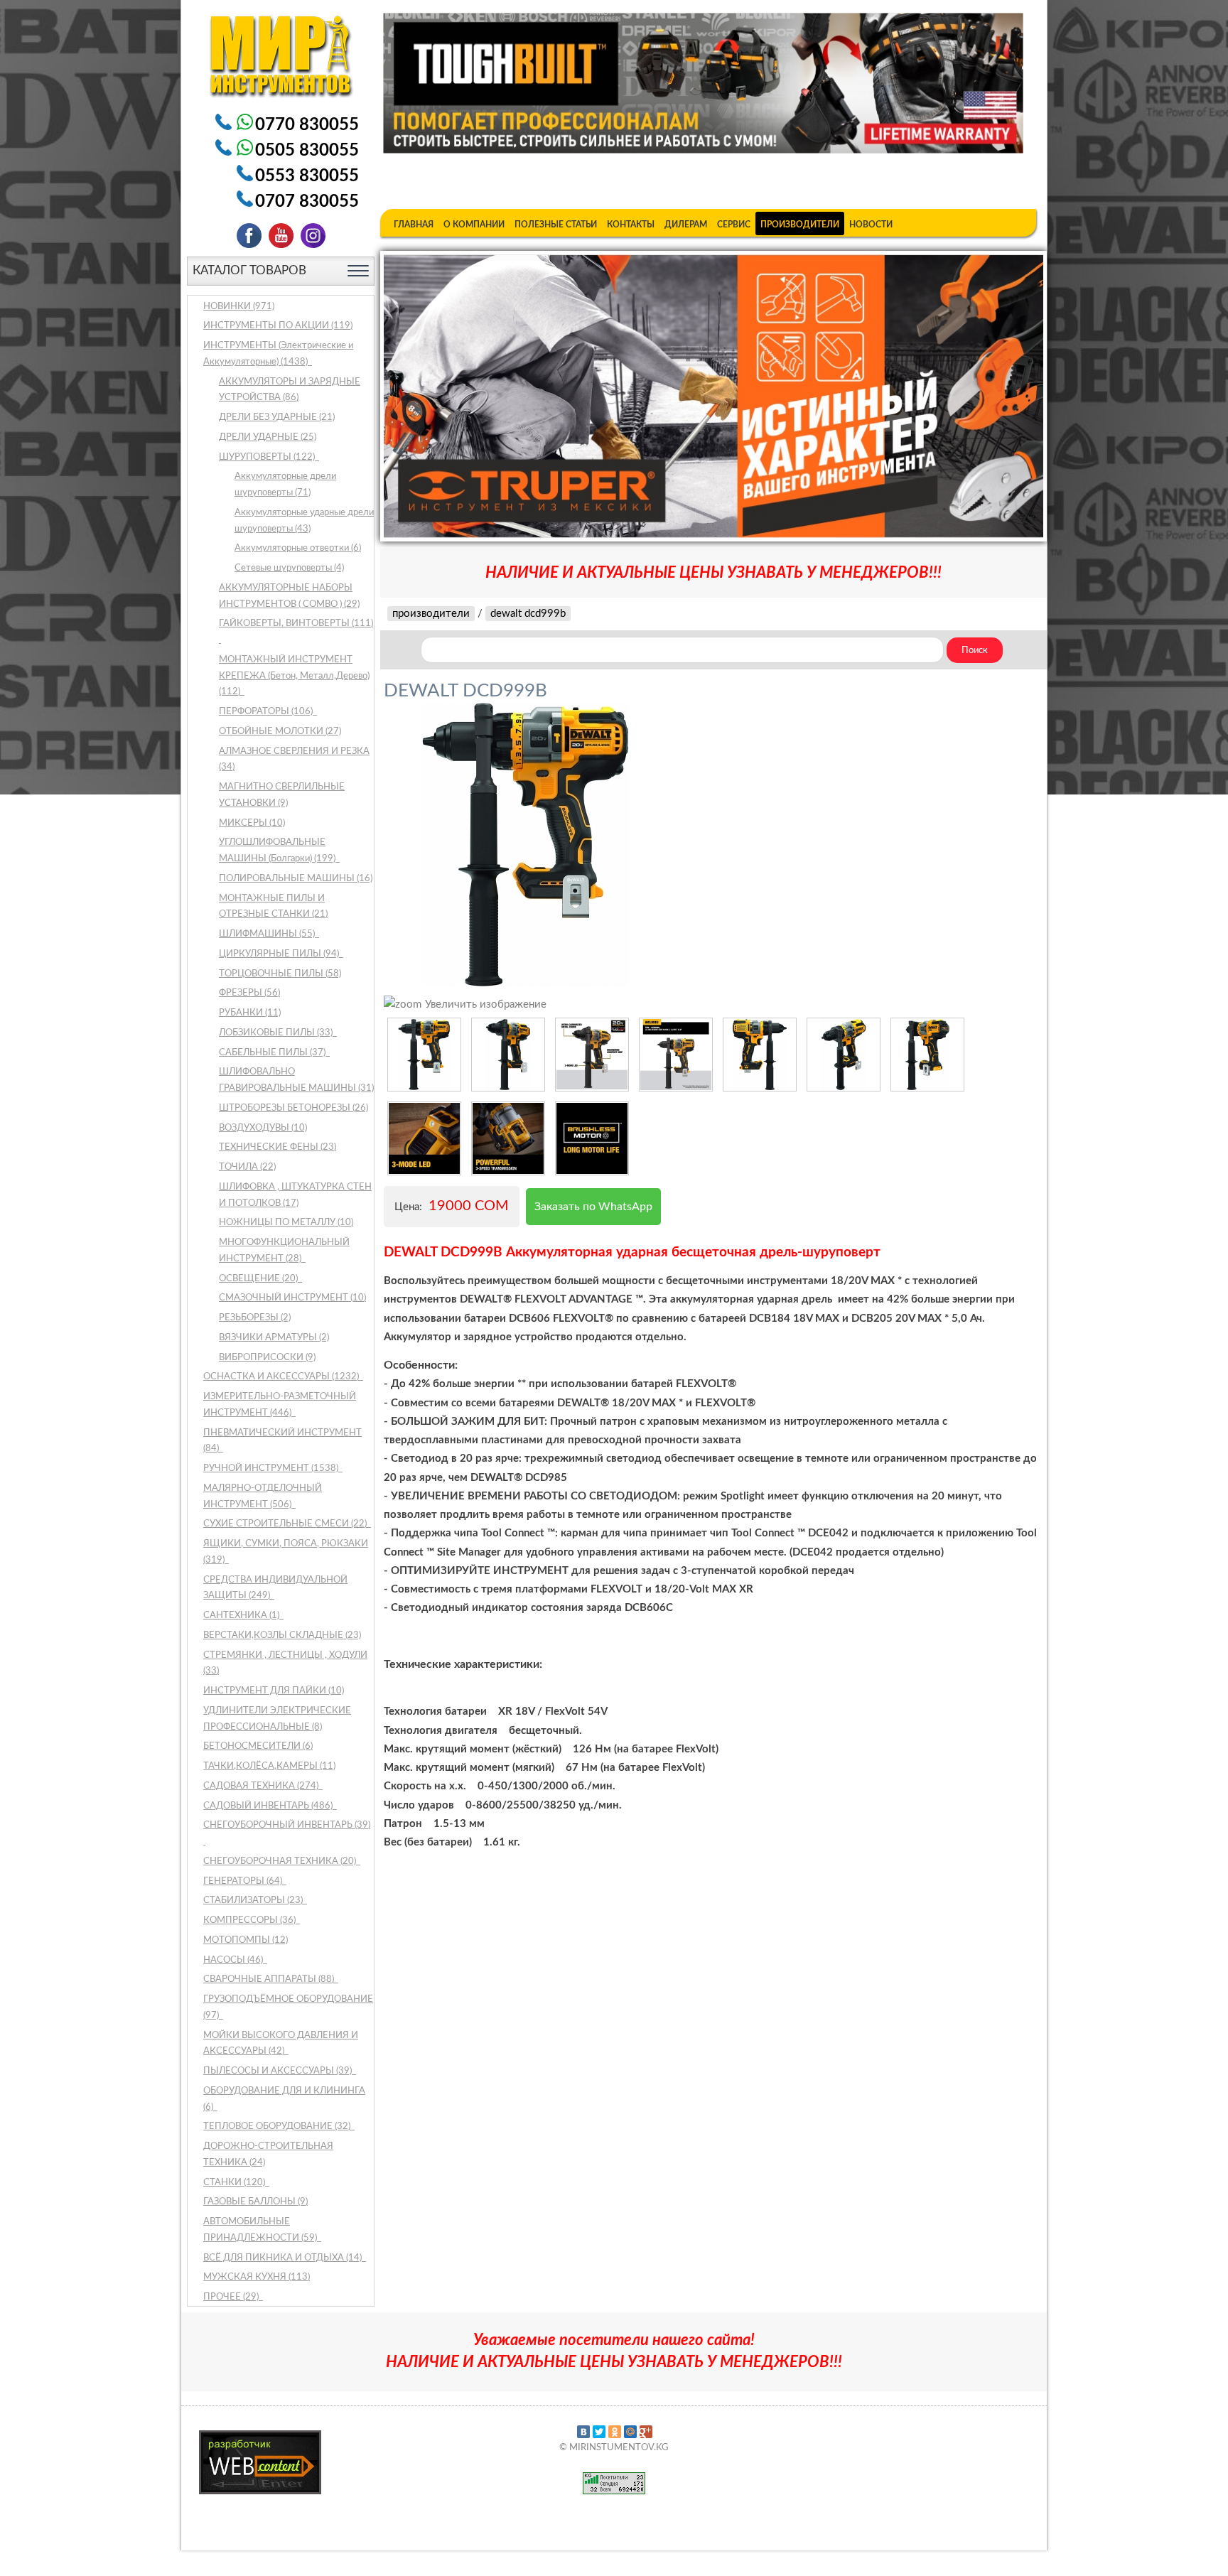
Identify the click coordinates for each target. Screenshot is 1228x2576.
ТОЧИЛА (247, 1167)
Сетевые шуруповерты (289, 568)
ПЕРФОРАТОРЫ (267, 712)
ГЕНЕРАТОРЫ (244, 1881)
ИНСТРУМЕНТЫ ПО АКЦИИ (278, 326)
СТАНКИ (235, 2183)
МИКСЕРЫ (252, 823)
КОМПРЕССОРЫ (251, 1920)
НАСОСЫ (234, 1960)
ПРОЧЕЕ (232, 2297)
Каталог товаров (249, 270)
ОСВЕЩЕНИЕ (259, 1279)
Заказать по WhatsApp (593, 1207)
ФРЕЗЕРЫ (249, 993)
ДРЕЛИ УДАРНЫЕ (268, 437)
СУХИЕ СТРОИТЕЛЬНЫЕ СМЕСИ (286, 1524)
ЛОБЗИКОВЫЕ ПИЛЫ (277, 1033)
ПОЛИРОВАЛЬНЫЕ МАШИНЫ (296, 879)
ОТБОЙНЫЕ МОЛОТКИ (280, 732)
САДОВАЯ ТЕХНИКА (262, 1786)
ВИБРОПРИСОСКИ (267, 1358)
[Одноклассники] (615, 2432)
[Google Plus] (646, 2432)
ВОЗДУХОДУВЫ (263, 1128)
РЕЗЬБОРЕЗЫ (255, 1318)
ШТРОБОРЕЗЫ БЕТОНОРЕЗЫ (293, 1108)
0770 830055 (307, 125)
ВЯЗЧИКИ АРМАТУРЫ (274, 1338)
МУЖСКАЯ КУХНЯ (257, 2277)
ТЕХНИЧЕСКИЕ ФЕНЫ (278, 1147)
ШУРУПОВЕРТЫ (268, 457)
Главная (414, 225)
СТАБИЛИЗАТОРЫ (254, 1901)
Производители (800, 225)
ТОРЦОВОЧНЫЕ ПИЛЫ (280, 974)
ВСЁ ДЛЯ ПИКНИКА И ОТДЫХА (284, 2258)
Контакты (631, 225)
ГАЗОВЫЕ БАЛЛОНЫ (255, 2202)
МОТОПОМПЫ (246, 1940)
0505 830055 (307, 151)
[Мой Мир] (630, 2432)
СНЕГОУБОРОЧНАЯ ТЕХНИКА (281, 1861)
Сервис (734, 225)
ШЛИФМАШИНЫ (268, 934)
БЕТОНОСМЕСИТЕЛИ (258, 1746)
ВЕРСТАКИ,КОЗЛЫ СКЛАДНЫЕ (282, 1635)
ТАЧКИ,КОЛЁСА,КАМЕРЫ (269, 1766)
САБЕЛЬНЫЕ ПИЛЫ (273, 1053)
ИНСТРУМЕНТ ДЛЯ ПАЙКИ (274, 1691)
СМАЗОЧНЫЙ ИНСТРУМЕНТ (292, 1298)
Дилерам (686, 225)
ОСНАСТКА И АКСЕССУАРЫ (282, 1377)
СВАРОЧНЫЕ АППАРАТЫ (270, 1979)
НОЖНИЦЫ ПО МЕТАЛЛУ (286, 1223)
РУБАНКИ (250, 1013)
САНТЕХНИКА (242, 1616)
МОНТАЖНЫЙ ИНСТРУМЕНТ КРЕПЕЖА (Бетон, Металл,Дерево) (294, 676)
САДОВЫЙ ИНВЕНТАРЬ (269, 1806)
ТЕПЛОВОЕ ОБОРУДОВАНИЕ (278, 2127)
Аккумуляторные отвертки (298, 548)
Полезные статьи (556, 225)
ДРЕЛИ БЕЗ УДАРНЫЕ (277, 417)
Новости (871, 225)
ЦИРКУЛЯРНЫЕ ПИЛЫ (280, 954)
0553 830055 (307, 176)
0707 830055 (307, 202)
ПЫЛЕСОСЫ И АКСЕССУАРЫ (279, 2071)
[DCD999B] (424, 1055)
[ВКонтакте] (583, 2432)
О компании (474, 225)
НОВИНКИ (239, 307)
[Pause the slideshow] (1000, 396)
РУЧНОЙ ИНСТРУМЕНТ (272, 1468)
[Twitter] (599, 2432)
